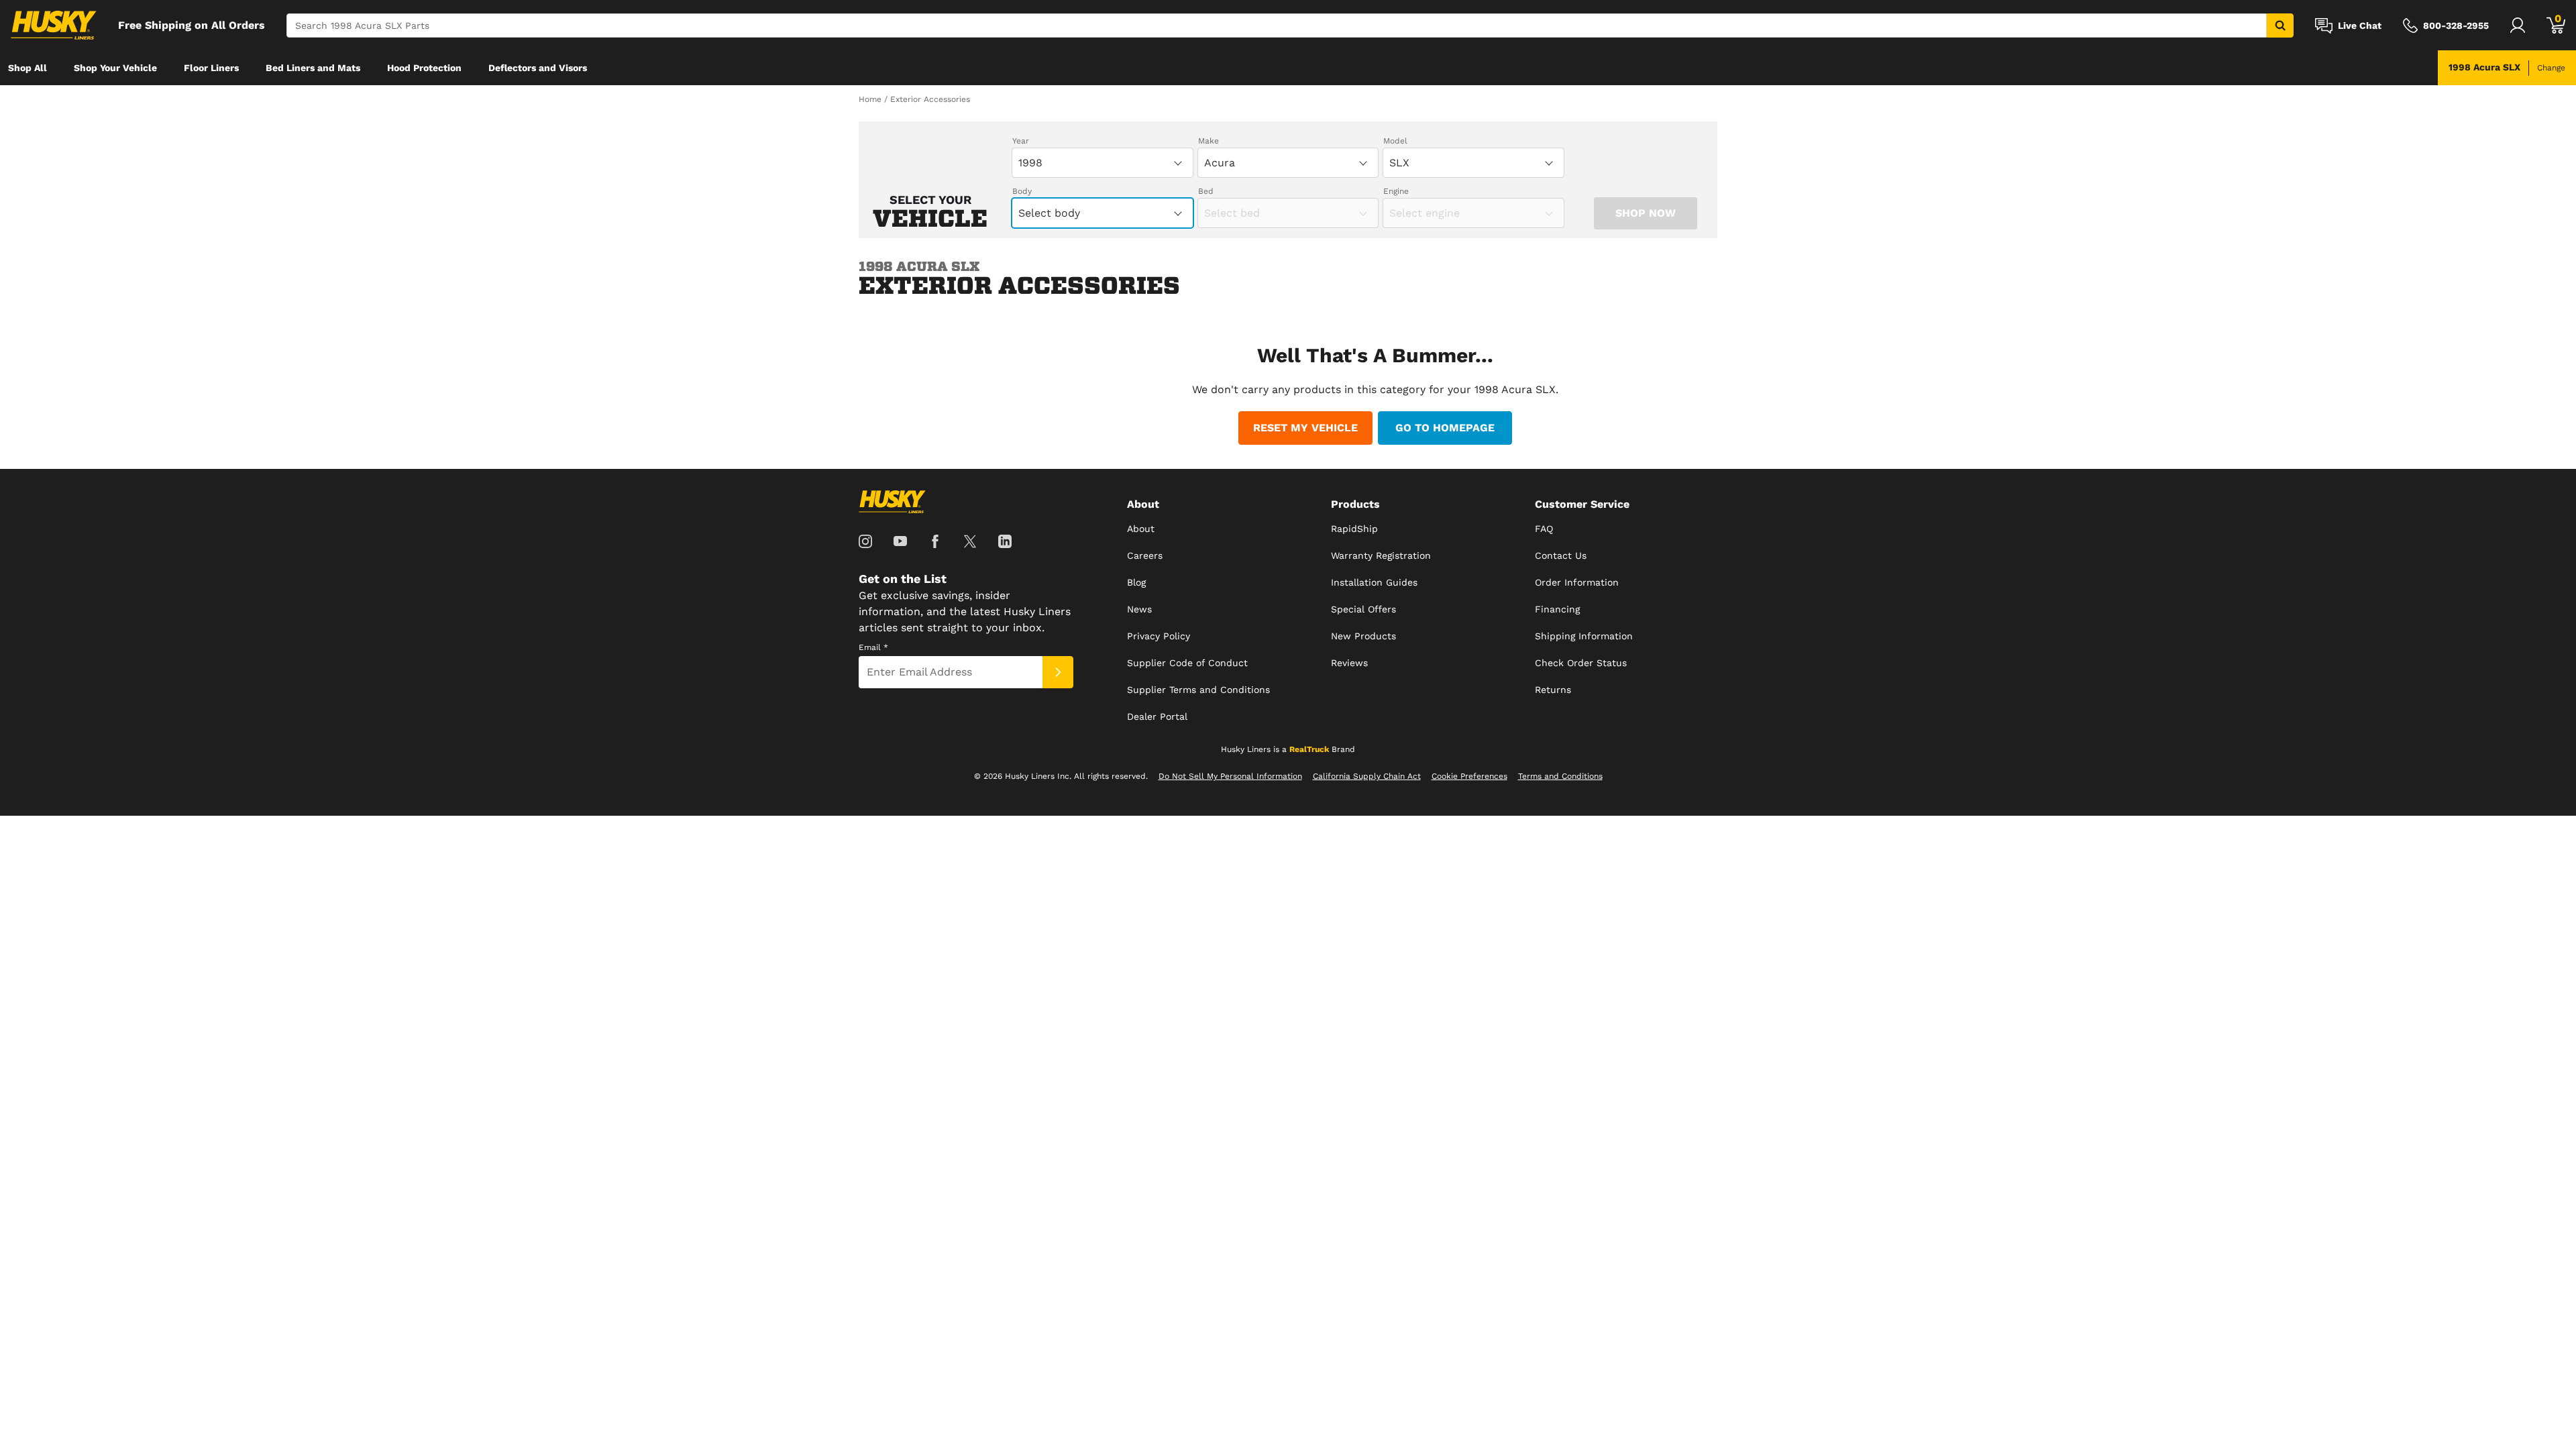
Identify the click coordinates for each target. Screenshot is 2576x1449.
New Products (1363, 636)
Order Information (1577, 582)
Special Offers (1363, 609)
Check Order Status (1581, 663)
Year (1021, 141)
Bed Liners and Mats (313, 68)
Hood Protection (424, 68)
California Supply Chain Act (1367, 776)
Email (873, 647)
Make (1209, 141)
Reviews (1349, 663)
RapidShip (1354, 529)
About (1141, 529)
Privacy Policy (1159, 636)
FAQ (1544, 529)
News (1139, 609)
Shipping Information (1584, 636)
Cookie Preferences (1469, 776)
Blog (1136, 582)
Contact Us (1561, 555)
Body (1022, 191)
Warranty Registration (1381, 555)
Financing (1557, 609)
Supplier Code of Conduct (1187, 663)
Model (1395, 141)
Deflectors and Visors (538, 68)
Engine (1396, 191)
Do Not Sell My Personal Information (1230, 776)
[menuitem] (28, 68)
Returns (1553, 690)
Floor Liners (211, 68)
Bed (1206, 191)
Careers (1145, 555)
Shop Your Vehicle (115, 68)
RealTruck (1309, 749)
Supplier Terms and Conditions (1198, 690)
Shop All (28, 68)
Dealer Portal (1157, 716)
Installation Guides (1374, 582)
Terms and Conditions (1560, 776)
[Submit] (1058, 672)
